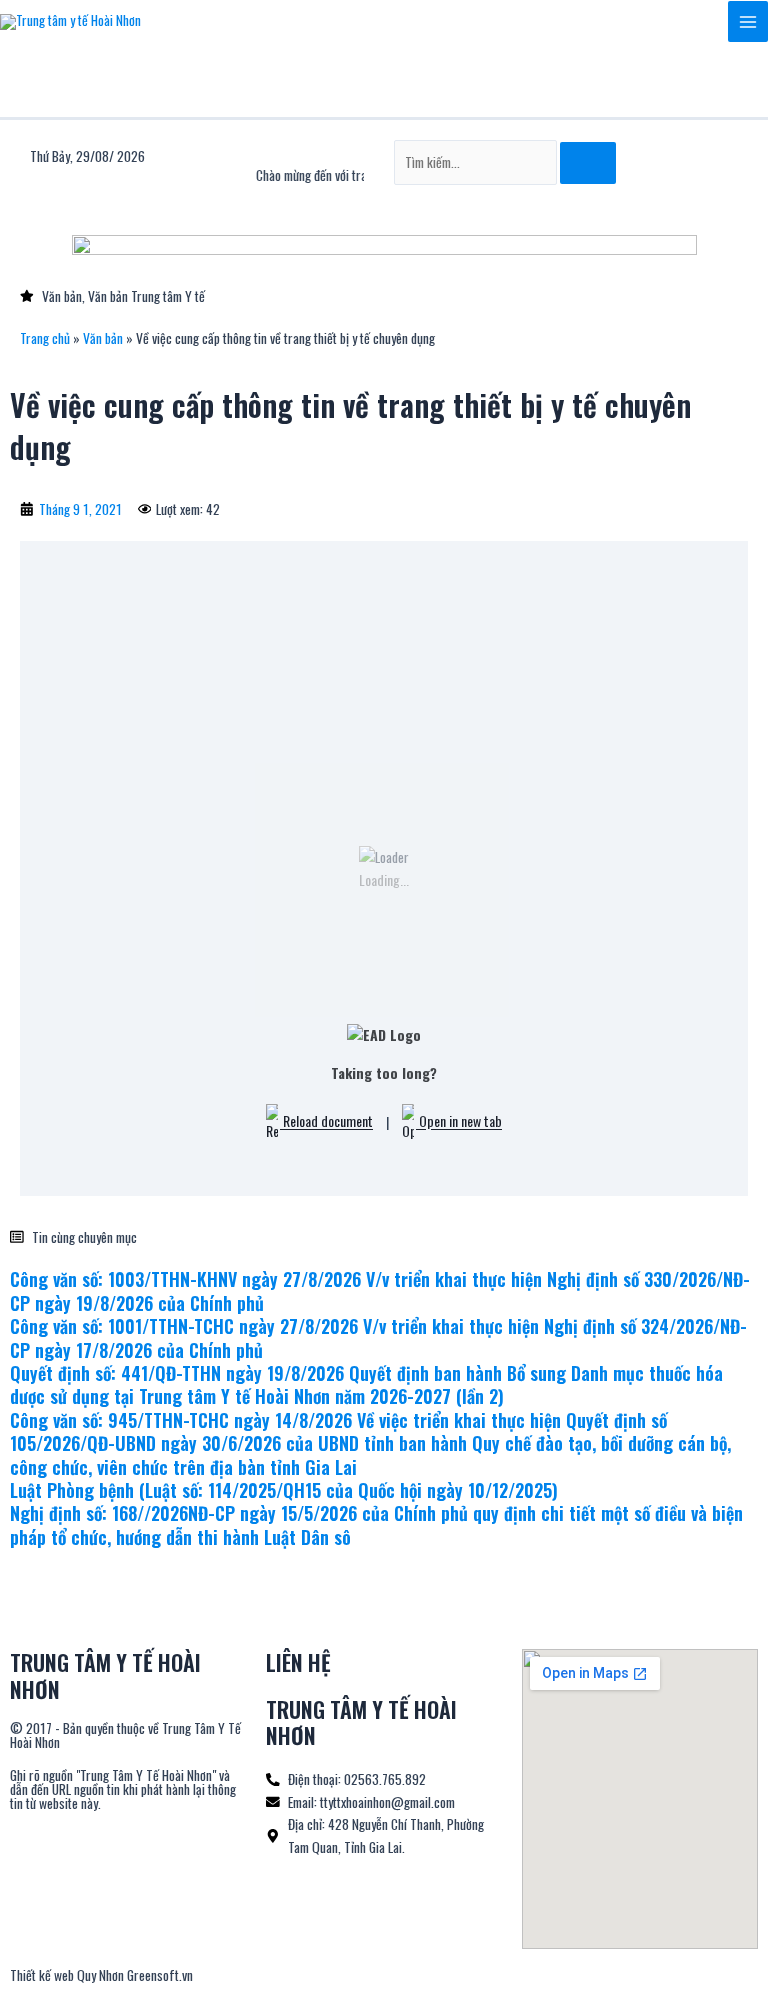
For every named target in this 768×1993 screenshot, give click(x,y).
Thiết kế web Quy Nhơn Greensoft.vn (101, 1975)
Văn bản (103, 338)
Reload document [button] (326, 1121)
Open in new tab (459, 1121)
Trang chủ (45, 338)
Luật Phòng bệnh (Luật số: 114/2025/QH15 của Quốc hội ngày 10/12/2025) (284, 1490)
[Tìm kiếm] (588, 163)
